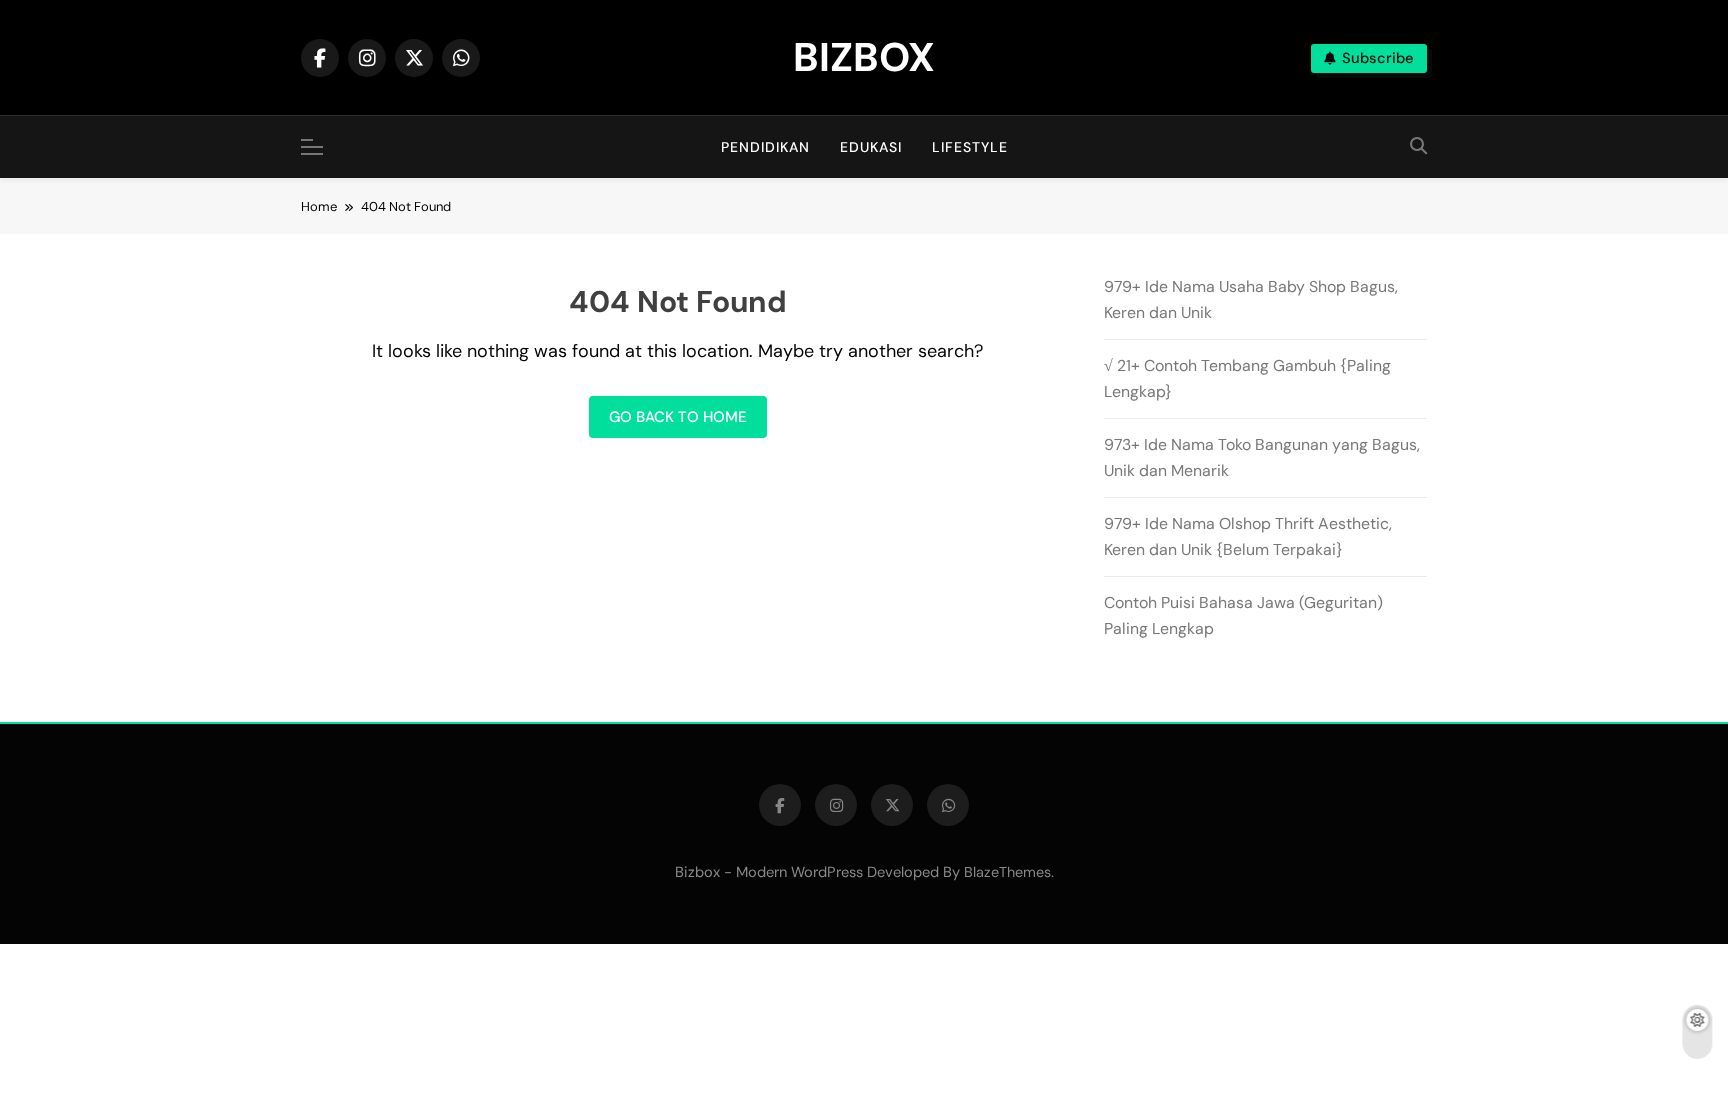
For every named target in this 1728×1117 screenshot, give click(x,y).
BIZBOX (864, 57)
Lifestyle (970, 147)
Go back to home (678, 417)
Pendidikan (765, 147)
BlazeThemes (1007, 872)
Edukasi (871, 147)
